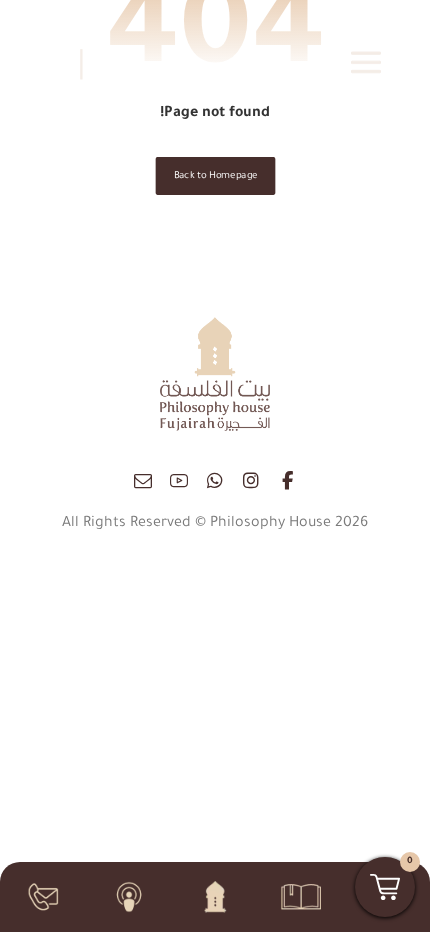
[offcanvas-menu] (366, 62)
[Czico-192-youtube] (179, 481)
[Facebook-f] (287, 481)
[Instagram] (251, 481)
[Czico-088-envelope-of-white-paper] (143, 481)
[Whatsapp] (215, 481)
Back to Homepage (215, 176)
